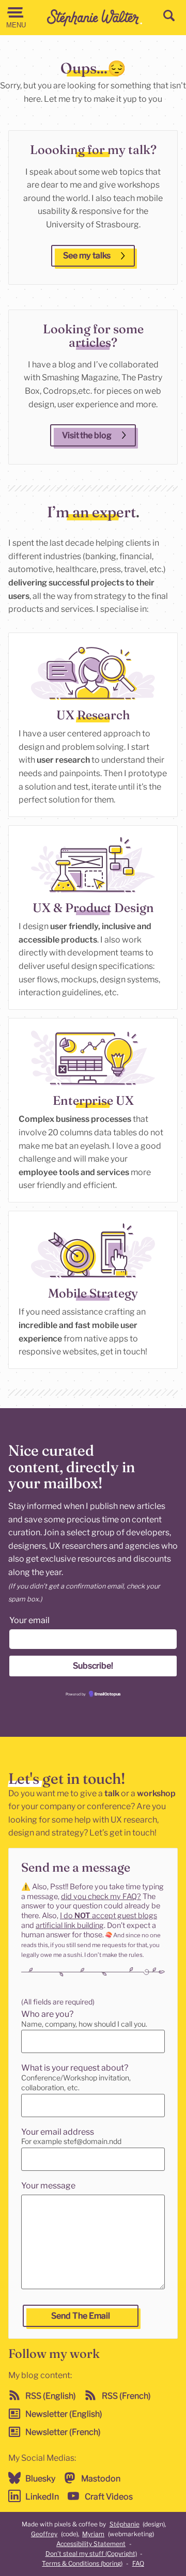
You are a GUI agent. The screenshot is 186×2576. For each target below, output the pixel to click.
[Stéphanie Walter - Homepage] (95, 17)
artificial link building (70, 1925)
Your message (48, 2186)
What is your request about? (75, 2068)
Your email (29, 1620)
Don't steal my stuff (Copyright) (91, 2554)
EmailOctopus (107, 1694)
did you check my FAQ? (101, 1896)
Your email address (58, 2132)
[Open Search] (169, 16)
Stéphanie (125, 2524)
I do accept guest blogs (109, 1916)
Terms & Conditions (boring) (82, 2563)
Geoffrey (44, 2534)
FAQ (138, 2563)
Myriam (93, 2534)
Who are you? (47, 2014)
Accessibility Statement (91, 2544)
